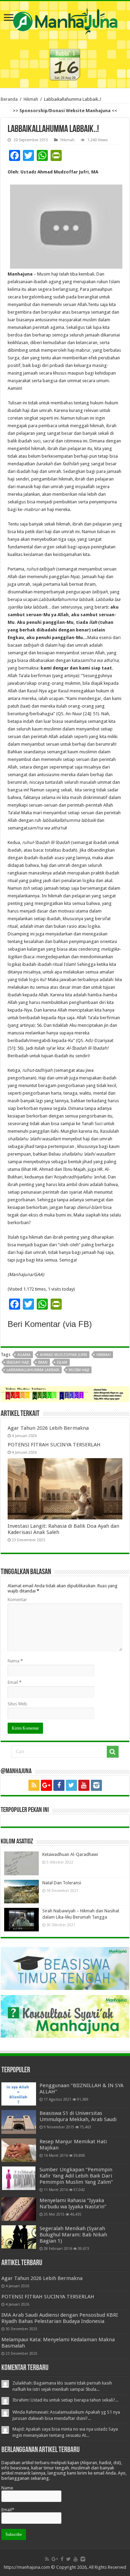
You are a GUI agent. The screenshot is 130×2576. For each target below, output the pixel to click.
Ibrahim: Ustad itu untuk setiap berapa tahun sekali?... (65, 2400)
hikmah (103, 1355)
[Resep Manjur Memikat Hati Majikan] (19, 2150)
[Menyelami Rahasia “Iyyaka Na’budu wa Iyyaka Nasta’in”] (19, 2209)
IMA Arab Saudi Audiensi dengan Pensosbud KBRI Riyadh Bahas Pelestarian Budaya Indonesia (60, 2318)
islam (62, 1362)
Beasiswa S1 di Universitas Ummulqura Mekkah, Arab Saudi (78, 2116)
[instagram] (96, 1785)
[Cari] (113, 1752)
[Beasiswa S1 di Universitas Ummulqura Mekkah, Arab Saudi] (19, 2122)
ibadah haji (18, 1362)
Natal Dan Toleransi (62, 1883)
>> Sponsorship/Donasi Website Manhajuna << (65, 111)
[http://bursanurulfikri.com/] (65, 1394)
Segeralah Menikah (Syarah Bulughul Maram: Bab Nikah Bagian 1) (73, 2235)
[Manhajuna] (65, 20)
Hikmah (31, 99)
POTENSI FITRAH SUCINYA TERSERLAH (54, 1445)
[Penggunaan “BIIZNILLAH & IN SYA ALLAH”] (19, 2094)
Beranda (9, 99)
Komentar (17, 1600)
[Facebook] (59, 1785)
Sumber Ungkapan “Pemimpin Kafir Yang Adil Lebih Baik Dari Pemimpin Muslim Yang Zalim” (76, 2176)
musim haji (79, 1370)
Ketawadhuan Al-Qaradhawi (70, 1854)
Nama (15, 1661)
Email (15, 1682)
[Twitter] (71, 1785)
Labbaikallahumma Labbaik (33, 1370)
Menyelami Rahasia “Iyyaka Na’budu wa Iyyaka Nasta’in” (73, 2203)
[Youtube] (84, 1785)
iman (43, 1362)
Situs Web (17, 1704)
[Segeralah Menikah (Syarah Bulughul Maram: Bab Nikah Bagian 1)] (19, 2237)
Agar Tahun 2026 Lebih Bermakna (48, 1428)
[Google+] (46, 1785)
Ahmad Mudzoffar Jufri (63, 1355)
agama (24, 1355)
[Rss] (34, 1785)
